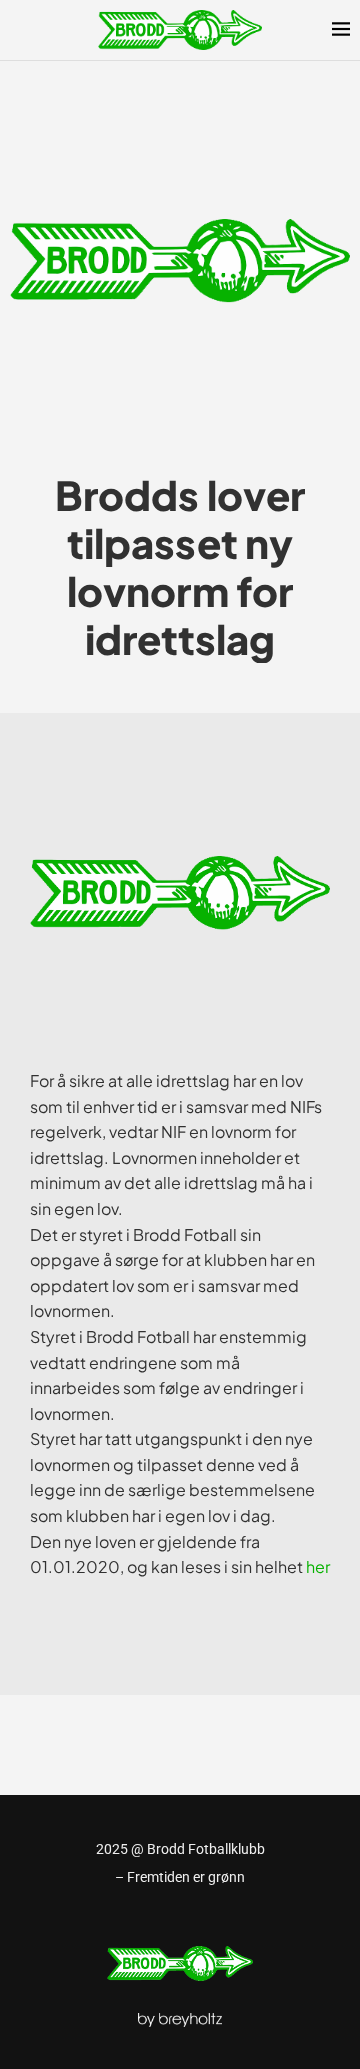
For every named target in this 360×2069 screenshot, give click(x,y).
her (318, 1566)
